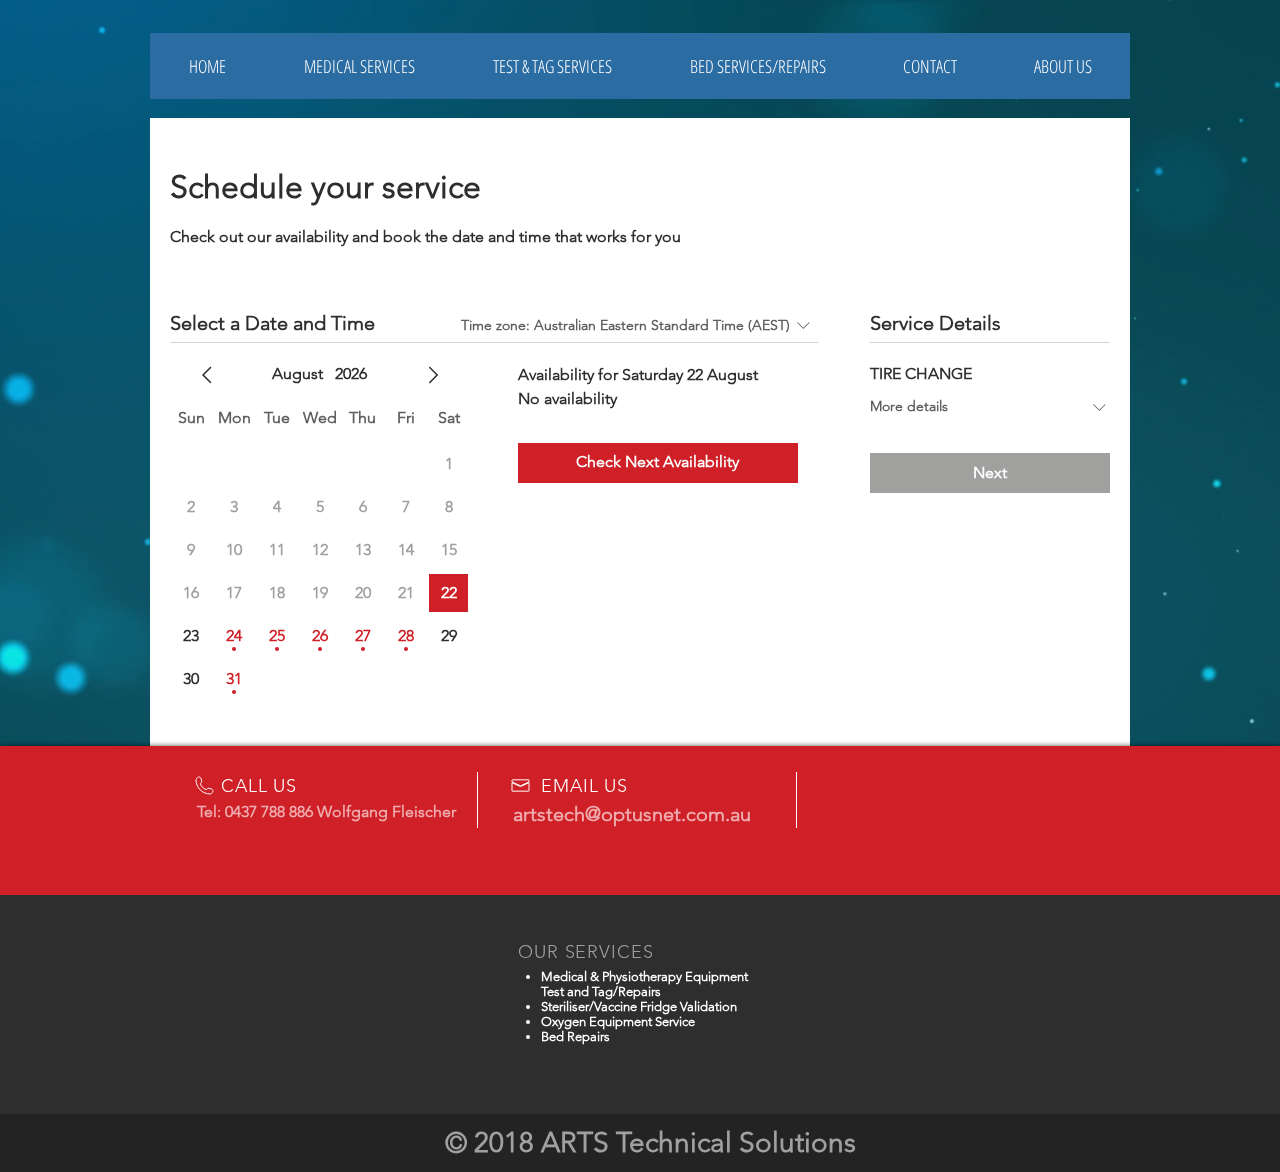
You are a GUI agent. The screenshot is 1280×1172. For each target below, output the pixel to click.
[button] (552, 66)
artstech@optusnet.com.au (632, 814)
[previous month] (207, 375)
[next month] (433, 375)
